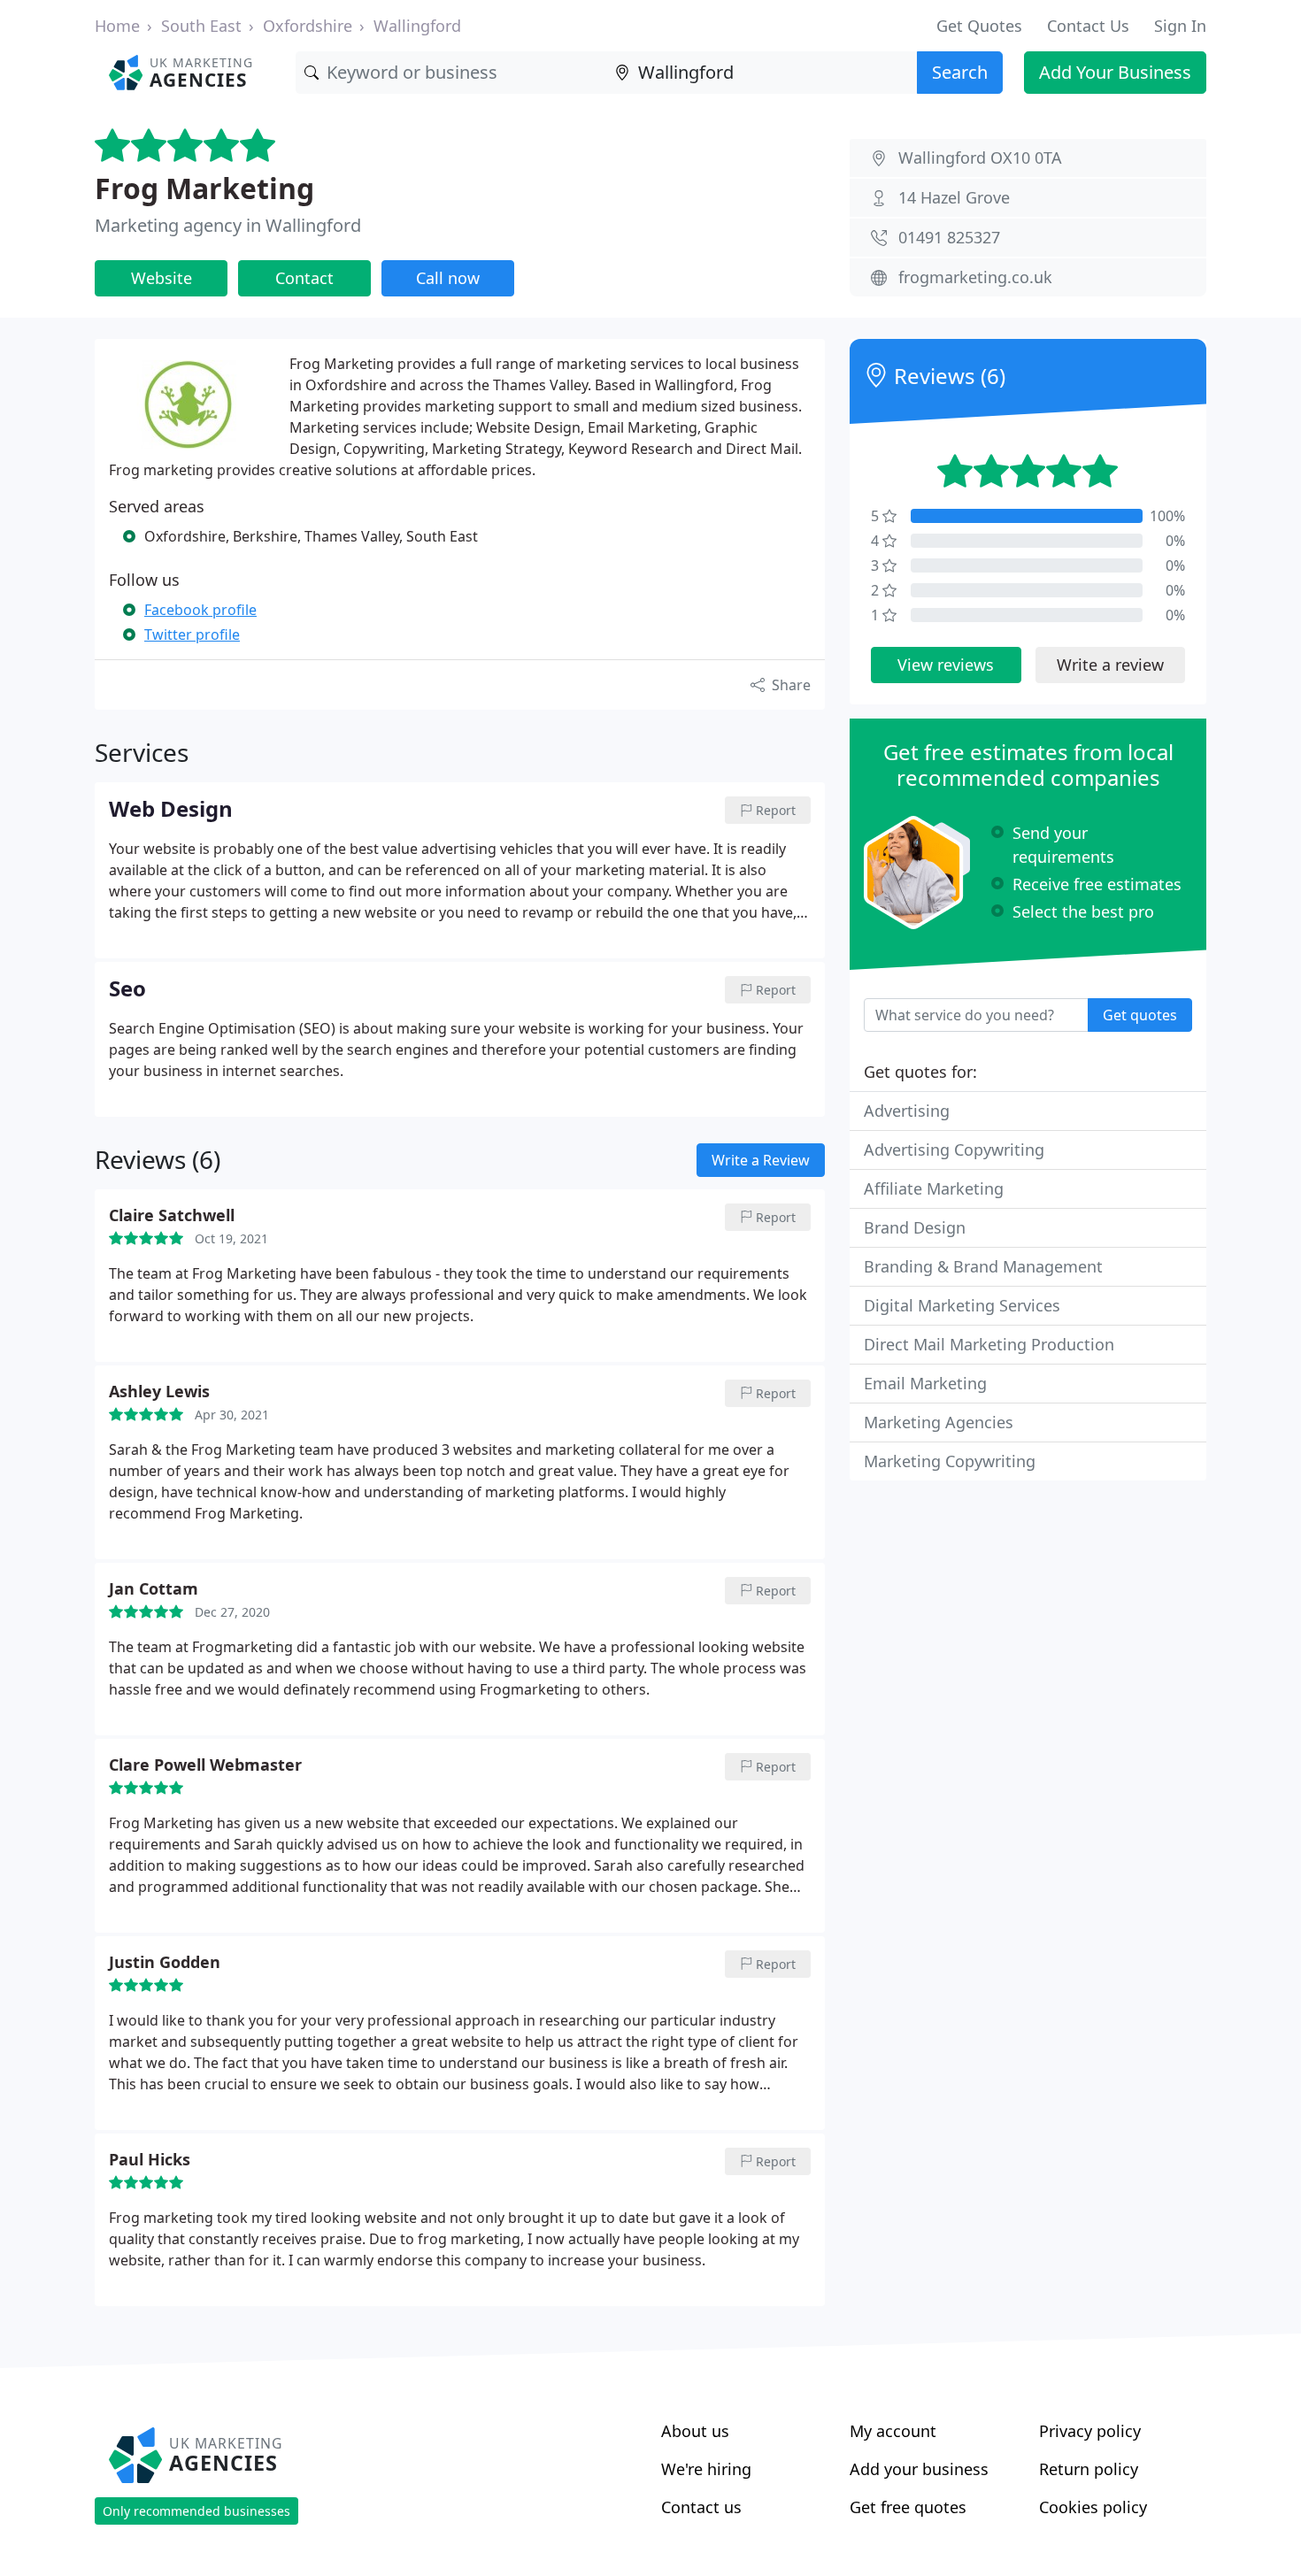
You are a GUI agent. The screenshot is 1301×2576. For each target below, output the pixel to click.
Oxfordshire (308, 26)
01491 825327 (949, 237)
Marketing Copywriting (950, 1461)
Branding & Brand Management (983, 1266)
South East (201, 26)
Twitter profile (192, 634)
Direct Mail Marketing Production (989, 1344)
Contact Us (1088, 26)
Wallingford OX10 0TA (980, 158)
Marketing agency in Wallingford (228, 225)
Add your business (919, 2469)
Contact (304, 278)
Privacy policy (1090, 2431)
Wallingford (417, 26)
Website (162, 278)
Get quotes (1140, 1015)
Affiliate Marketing (934, 1188)
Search (960, 72)
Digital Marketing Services (962, 1305)
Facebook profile (200, 610)
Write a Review (761, 1160)
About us (695, 2431)
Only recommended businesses (196, 2511)
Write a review (1110, 665)
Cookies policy (1093, 2507)
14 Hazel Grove (954, 197)
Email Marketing (925, 1383)
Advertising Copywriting (954, 1150)
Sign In (1180, 26)
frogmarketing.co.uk (975, 277)
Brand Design (915, 1227)
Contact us (701, 2507)
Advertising (907, 1111)
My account (893, 2431)
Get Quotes (979, 26)
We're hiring (706, 2469)
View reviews (946, 665)
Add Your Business (1115, 72)
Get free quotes (908, 2507)
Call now (448, 278)
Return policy (1089, 2469)
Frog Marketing (204, 188)
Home (117, 26)
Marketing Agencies (939, 1422)
